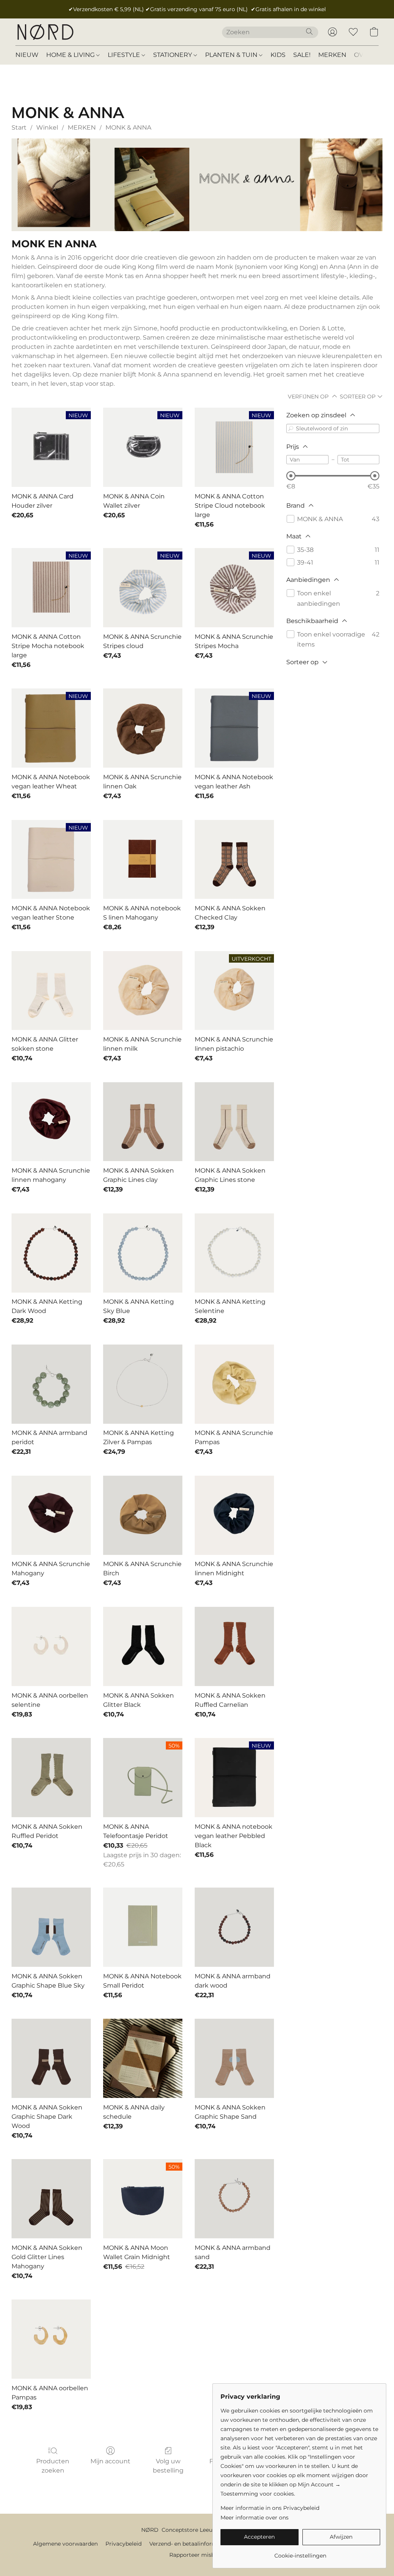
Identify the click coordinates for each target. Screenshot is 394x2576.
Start (19, 127)
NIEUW (27, 55)
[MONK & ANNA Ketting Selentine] (234, 1253)
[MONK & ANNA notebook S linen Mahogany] (143, 860)
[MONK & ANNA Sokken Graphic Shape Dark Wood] (51, 2058)
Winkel (47, 127)
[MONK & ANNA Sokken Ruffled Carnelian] (234, 1646)
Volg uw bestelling (168, 2466)
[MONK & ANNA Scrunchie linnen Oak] (143, 728)
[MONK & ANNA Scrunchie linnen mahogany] (51, 1122)
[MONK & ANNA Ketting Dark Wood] (51, 1253)
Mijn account (110, 2461)
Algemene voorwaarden (65, 2544)
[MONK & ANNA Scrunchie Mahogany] (51, 1515)
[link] (300, 2553)
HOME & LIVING (71, 55)
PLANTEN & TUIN (232, 55)
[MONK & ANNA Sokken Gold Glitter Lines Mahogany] (51, 2199)
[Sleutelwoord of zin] (291, 428)
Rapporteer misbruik (197, 2555)
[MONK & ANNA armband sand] (234, 2199)
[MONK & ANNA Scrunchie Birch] (143, 1515)
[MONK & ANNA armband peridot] (51, 1384)
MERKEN (332, 55)
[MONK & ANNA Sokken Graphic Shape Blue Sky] (51, 1927)
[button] (45, 32)
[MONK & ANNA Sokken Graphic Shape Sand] (234, 2058)
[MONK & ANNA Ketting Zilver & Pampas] (143, 1384)
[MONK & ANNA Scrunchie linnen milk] (143, 991)
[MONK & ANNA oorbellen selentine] (51, 1646)
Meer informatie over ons (255, 2518)
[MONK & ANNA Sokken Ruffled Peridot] (51, 1778)
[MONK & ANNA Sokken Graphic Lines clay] (143, 1122)
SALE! (302, 55)
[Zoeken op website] (309, 32)
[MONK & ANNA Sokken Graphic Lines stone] (234, 1122)
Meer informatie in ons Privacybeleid (270, 2508)
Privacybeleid (124, 2544)
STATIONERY (173, 55)
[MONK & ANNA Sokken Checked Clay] (234, 860)
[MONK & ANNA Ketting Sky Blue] (143, 1253)
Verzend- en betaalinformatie (188, 2544)
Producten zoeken (53, 2466)
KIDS (278, 55)
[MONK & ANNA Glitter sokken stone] (51, 991)
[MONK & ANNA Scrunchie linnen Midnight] (234, 1515)
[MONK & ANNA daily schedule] (143, 2058)
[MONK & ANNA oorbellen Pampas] (51, 2339)
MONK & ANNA (128, 127)
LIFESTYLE (125, 55)
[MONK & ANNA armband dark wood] (234, 1927)
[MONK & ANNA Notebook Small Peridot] (143, 1927)
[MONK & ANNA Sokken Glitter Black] (143, 1646)
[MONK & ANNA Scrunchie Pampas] (234, 1384)
